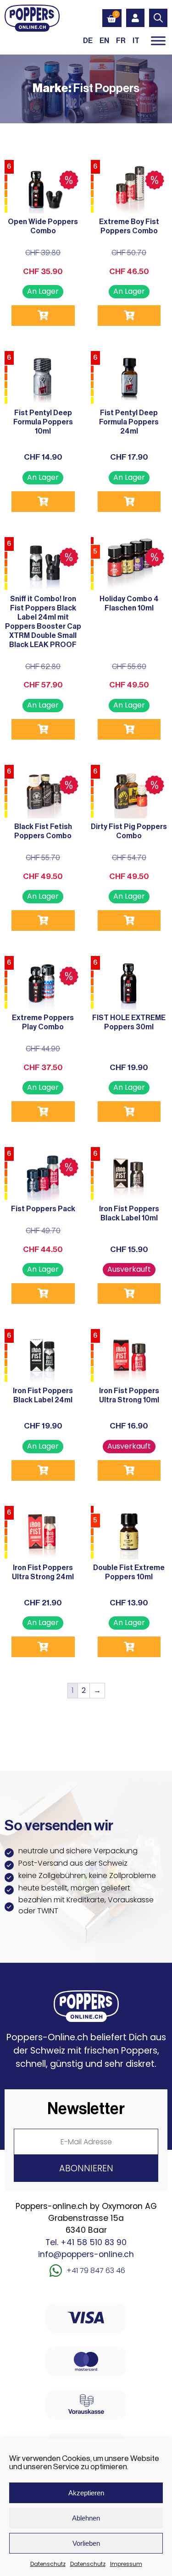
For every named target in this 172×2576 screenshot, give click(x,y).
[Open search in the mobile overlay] (158, 18)
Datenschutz (48, 2564)
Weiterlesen (129, 316)
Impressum (126, 2564)
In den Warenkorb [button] (43, 316)
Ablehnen (86, 2518)
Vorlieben (86, 2543)
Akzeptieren (86, 2493)
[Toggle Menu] (158, 41)
